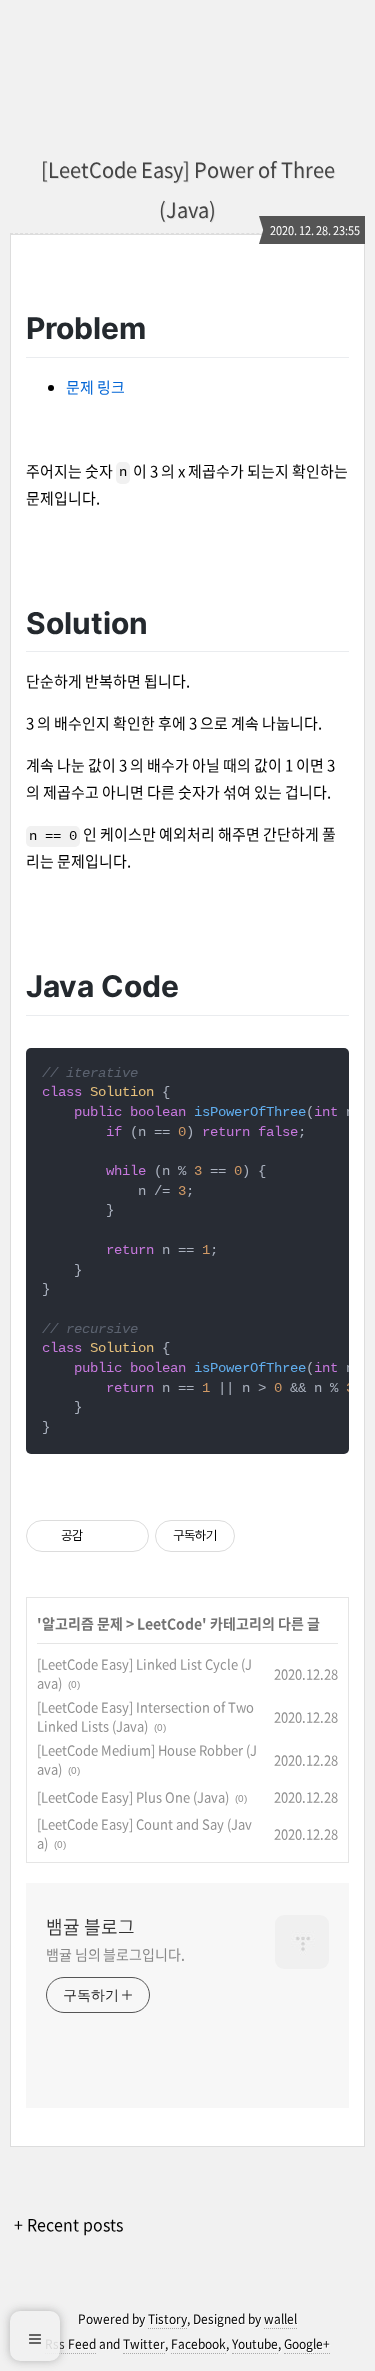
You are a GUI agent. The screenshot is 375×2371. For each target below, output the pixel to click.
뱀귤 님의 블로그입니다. (115, 1954)
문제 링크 (95, 387)
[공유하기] (101, 1536)
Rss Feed (70, 2344)
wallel (280, 2319)
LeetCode (169, 1623)
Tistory (167, 2319)
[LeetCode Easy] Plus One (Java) (133, 1796)
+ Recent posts (68, 2224)
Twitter (144, 2344)
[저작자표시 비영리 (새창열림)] (253, 1536)
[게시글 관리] (126, 1536)
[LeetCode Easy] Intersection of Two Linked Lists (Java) (145, 1716)
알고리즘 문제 (82, 1623)
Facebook (198, 2344)
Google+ (307, 2344)
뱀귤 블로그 (90, 1927)
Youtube (255, 2344)
